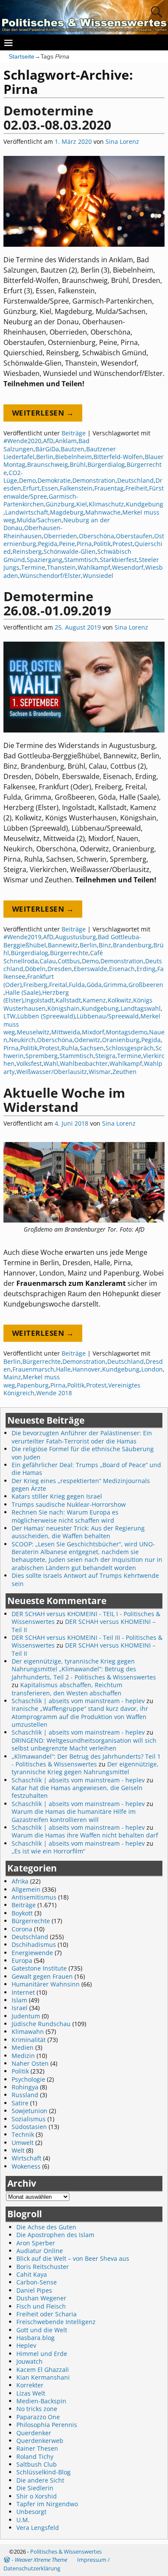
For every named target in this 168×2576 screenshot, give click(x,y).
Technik (23, 2134)
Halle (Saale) (23, 992)
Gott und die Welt (42, 2330)
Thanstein (61, 567)
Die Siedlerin (35, 2488)
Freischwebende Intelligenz (56, 2322)
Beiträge (74, 433)
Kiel (82, 504)
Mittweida (66, 1032)
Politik (102, 544)
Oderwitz (87, 1040)
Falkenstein (76, 488)
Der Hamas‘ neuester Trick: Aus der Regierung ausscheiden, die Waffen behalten (78, 1532)
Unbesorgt (31, 2512)
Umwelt (23, 2143)
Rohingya (25, 2087)
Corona (22, 1929)
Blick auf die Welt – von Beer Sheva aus (73, 2258)
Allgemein (26, 1889)
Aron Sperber (36, 2243)
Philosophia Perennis (47, 2425)
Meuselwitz (33, 1032)
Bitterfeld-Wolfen (118, 457)
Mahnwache (103, 512)
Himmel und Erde (42, 2354)
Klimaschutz (106, 504)
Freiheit (136, 488)
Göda (94, 985)
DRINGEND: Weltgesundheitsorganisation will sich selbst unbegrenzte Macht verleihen (84, 1744)
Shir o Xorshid (37, 2496)
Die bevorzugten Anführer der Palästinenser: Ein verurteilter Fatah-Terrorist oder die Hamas (82, 1437)
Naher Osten (30, 2063)
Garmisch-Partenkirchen (41, 500)
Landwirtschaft (27, 512)
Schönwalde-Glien (70, 551)
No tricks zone (37, 2409)
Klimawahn (28, 2031)
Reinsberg (27, 551)
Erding (146, 969)
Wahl (51, 1063)
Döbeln (35, 969)
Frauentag (109, 488)
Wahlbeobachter (84, 1063)
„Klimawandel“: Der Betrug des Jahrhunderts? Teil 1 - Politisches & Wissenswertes (86, 1760)
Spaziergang (45, 560)
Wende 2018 (54, 1393)
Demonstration (94, 480)
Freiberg (35, 985)
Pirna (84, 544)
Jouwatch (30, 2361)
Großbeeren (146, 985)
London (152, 1369)
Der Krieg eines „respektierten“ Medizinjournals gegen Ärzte (81, 1485)
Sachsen (92, 1048)
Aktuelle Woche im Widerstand (64, 1100)
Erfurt (31, 488)
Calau (48, 961)
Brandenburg (132, 945)
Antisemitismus (34, 1897)
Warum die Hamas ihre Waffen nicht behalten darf (85, 1835)
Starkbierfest (118, 560)
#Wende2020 (22, 441)
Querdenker (34, 2433)
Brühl (78, 464)
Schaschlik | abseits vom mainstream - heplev (78, 1701)
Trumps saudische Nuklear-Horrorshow (69, 1504)
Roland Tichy (35, 2457)
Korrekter (30, 2385)
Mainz (12, 1377)
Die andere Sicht (40, 2480)
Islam (19, 2000)
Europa (22, 1960)
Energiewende (32, 1953)
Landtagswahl (141, 1008)
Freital (58, 985)
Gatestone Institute (39, 1968)
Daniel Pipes (34, 2290)
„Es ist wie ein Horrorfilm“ (48, 1851)
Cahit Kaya (32, 2274)
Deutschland (135, 480)
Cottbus (69, 961)
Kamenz (94, 1000)
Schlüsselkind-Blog (44, 2472)
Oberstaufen (134, 536)
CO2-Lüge (13, 476)
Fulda (77, 985)
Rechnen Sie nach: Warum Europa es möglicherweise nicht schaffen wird (65, 1516)
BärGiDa (47, 449)
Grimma (115, 985)
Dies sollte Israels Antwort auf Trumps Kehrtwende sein (85, 1579)
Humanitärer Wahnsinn (46, 1984)
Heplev (26, 2345)
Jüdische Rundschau (41, 2024)
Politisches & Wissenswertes (66, 2551)
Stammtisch (81, 560)
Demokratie (54, 480)
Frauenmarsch (33, 1369)
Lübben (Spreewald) (46, 1016)
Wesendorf (128, 567)
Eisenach (122, 969)
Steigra (105, 1056)
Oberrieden (60, 536)
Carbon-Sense (37, 2282)
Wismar (100, 1072)
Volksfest (29, 1063)
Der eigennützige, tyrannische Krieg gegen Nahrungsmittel (85, 1768)
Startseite (22, 56)
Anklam (66, 441)
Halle (63, 1369)
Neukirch (22, 1040)
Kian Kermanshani (43, 2377)
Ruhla (70, 1048)
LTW (9, 1016)
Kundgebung (145, 504)
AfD (48, 441)
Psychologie (28, 2079)
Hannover (86, 1369)
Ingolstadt (39, 1000)
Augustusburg (76, 937)
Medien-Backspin (41, 2401)
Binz (105, 945)
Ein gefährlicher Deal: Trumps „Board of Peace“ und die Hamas (86, 1469)
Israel (20, 2008)
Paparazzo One (38, 2417)
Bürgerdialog (106, 464)
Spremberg (42, 1056)
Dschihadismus (34, 1944)
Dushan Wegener (41, 2298)
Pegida (48, 544)
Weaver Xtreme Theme (41, 2560)
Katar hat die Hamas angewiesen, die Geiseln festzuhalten (77, 1792)
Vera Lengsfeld (38, 2528)
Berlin (45, 457)
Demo (27, 480)
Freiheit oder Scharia (47, 2314)
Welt (18, 2150)
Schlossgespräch (130, 1048)
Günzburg (60, 504)
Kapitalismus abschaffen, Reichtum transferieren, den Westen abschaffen (67, 1689)
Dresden (60, 969)
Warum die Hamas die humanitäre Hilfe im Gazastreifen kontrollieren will (74, 1815)
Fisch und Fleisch (41, 2306)
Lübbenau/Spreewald (108, 1016)
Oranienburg (121, 1040)
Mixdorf (93, 1032)
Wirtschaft (26, 2158)
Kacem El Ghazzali (43, 2370)
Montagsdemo (127, 1032)
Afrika (20, 1881)
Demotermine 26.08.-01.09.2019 (57, 603)
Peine (67, 544)
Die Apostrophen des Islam (55, 2235)
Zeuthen (124, 1072)
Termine (33, 567)
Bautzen (73, 449)
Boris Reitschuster (43, 2267)
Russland (25, 2095)
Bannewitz (63, 945)
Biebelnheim (73, 457)
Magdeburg (67, 512)
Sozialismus (29, 2119)
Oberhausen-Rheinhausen (33, 532)
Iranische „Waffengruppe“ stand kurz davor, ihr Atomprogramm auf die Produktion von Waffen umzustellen (80, 1716)
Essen (50, 488)
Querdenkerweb (40, 2441)
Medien (23, 2047)
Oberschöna (96, 536)
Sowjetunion (30, 2111)
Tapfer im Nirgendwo (47, 2504)
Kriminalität (29, 2040)
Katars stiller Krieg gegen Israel (57, 1496)
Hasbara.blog (36, 2338)
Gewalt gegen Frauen (42, 1976)
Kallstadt (68, 1000)
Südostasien (29, 2127)
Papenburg (33, 1385)
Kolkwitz (120, 1000)
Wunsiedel (98, 576)
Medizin (23, 2056)
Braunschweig (48, 464)
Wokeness (26, 2166)
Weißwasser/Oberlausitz (52, 1072)
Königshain (64, 1008)
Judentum (26, 2016)
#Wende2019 (22, 937)
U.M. (23, 2520)
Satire (20, 2103)
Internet (23, 1992)
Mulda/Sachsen (39, 520)
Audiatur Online (40, 2251)
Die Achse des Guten (46, 2227)
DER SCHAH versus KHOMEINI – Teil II (84, 1625)
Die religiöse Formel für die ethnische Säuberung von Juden (83, 1453)
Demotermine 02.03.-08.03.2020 (57, 118)
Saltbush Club (37, 2464)
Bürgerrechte (69, 953)
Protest (123, 544)
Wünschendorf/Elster (50, 576)
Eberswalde (90, 969)
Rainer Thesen (37, 2448)
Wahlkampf (94, 567)
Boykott (22, 1913)
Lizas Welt (31, 2393)
